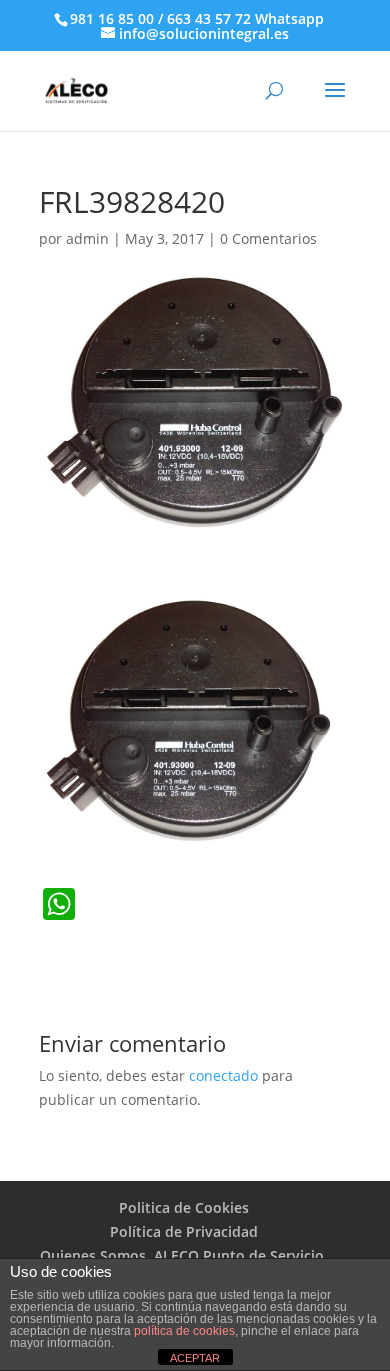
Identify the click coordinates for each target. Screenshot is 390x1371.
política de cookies (184, 1331)
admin (87, 238)
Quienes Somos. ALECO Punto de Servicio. (184, 1255)
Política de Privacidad (184, 1231)
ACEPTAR (195, 1358)
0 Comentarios (268, 238)
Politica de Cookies (184, 1207)
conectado (223, 1075)
